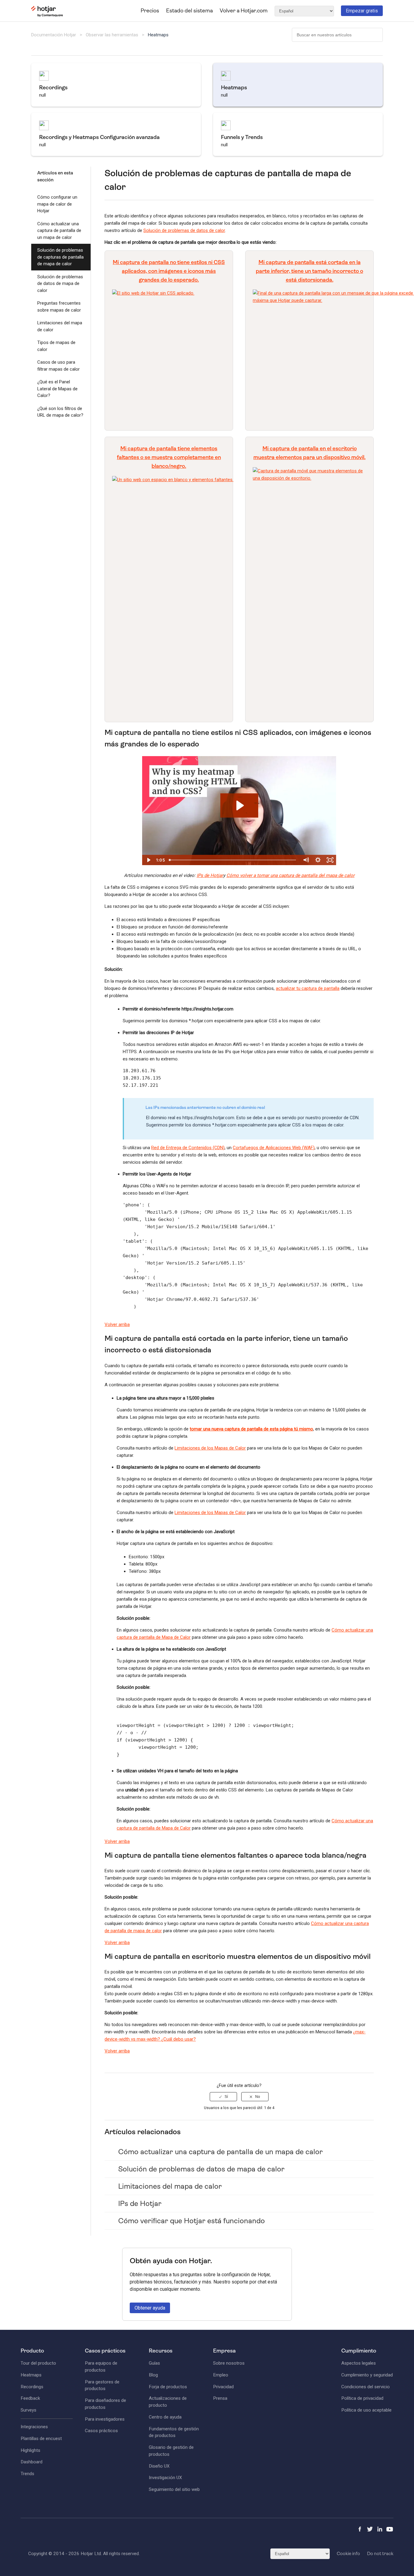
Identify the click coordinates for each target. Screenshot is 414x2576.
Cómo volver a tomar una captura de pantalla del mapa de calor (290, 875)
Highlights (30, 2450)
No (258, 2097)
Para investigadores (105, 2419)
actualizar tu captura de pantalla (308, 988)
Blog (153, 2375)
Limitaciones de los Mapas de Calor (210, 1448)
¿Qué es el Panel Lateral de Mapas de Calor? (57, 389)
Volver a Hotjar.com (244, 11)
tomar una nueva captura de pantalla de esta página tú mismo (251, 1429)
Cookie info (348, 2554)
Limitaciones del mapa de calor (60, 326)
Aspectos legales (359, 2363)
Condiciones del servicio (366, 2387)
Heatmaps (158, 35)
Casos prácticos (101, 2431)
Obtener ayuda (150, 2308)
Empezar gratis (362, 11)
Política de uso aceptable (366, 2410)
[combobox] (337, 35)
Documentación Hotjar (54, 35)
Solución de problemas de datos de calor (184, 230)
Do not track (380, 2554)
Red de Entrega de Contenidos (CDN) (188, 1148)
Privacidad (223, 2387)
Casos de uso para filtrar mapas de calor (58, 366)
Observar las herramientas (112, 35)
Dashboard (32, 2462)
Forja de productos (168, 2387)
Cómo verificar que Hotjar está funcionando (192, 2221)
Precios (150, 11)
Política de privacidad (362, 2398)
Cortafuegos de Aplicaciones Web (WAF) (274, 1148)
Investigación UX (165, 2478)
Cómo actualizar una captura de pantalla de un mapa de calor (59, 231)
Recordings (32, 2387)
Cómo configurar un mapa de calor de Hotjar (57, 204)
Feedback (30, 2398)
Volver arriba (117, 1324)
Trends (27, 2474)
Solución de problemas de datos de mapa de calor (60, 284)
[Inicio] (47, 15)
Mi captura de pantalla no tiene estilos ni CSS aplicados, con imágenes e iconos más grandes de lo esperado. (169, 271)
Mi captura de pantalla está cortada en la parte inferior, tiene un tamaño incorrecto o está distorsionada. (309, 271)
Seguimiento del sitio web (174, 2489)
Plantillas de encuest (41, 2439)
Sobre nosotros (229, 2363)
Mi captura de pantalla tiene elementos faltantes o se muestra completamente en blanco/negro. (169, 457)
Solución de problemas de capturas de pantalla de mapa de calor (60, 257)
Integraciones (34, 2427)
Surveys (28, 2410)
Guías (154, 2363)
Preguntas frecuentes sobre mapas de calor (59, 307)
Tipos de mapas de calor (56, 346)
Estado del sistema (189, 11)
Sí (226, 2097)
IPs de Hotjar (210, 875)
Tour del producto (38, 2363)
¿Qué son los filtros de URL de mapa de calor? (60, 412)
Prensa (220, 2398)
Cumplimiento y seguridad (367, 2375)
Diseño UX (159, 2466)
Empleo (221, 2375)
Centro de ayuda (165, 2417)
